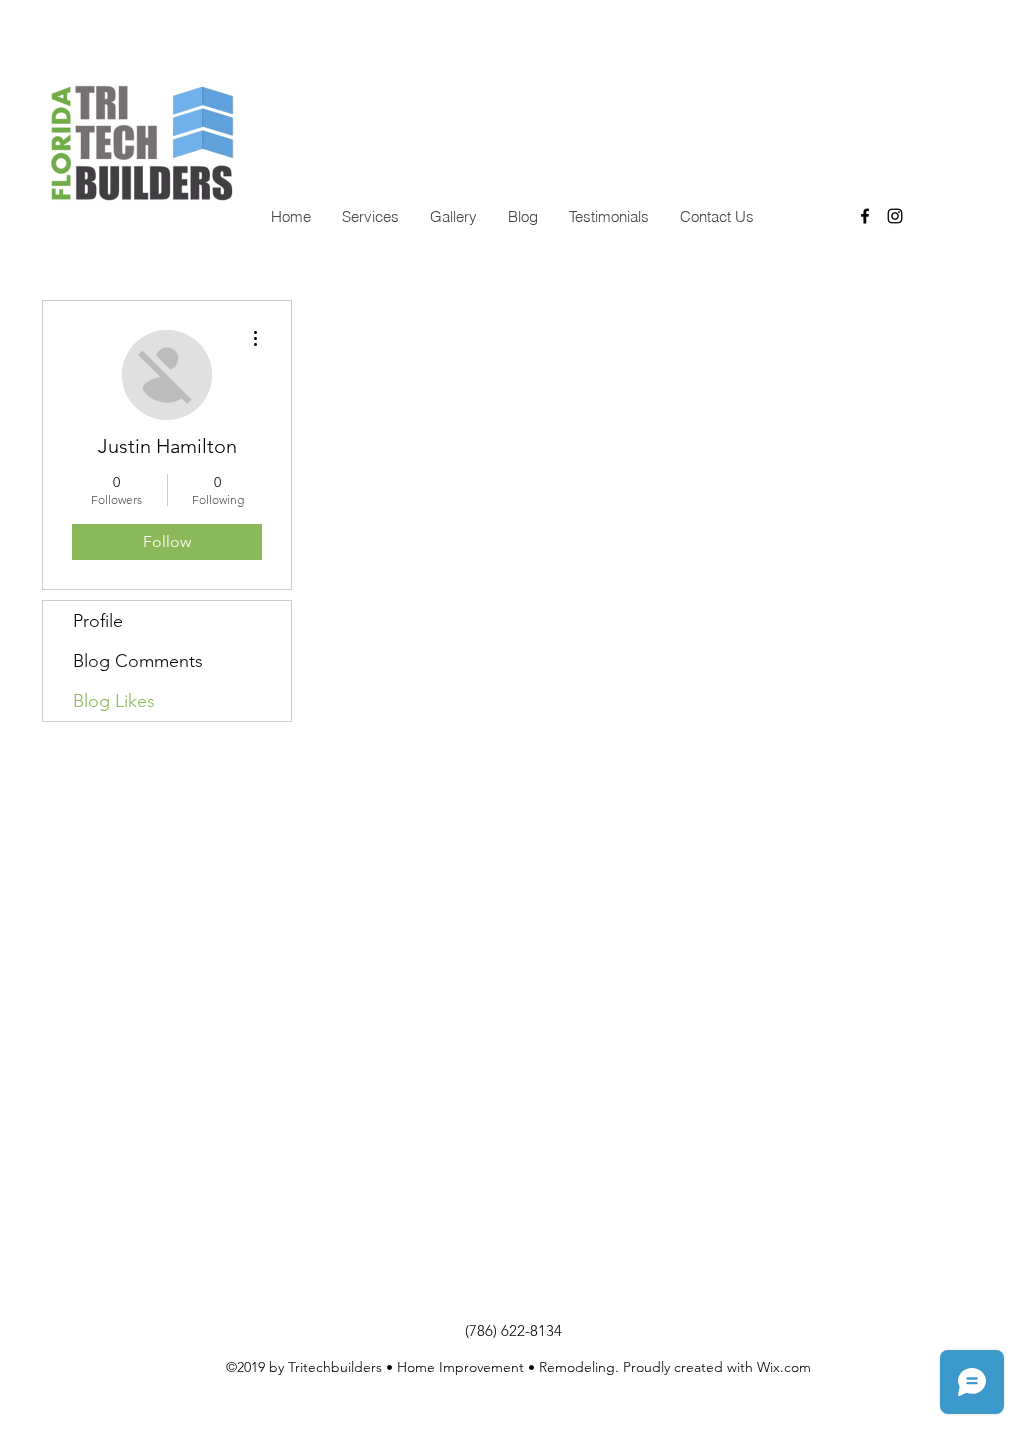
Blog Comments (138, 661)
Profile (98, 621)
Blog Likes (114, 701)
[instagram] (895, 216)
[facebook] (865, 216)
